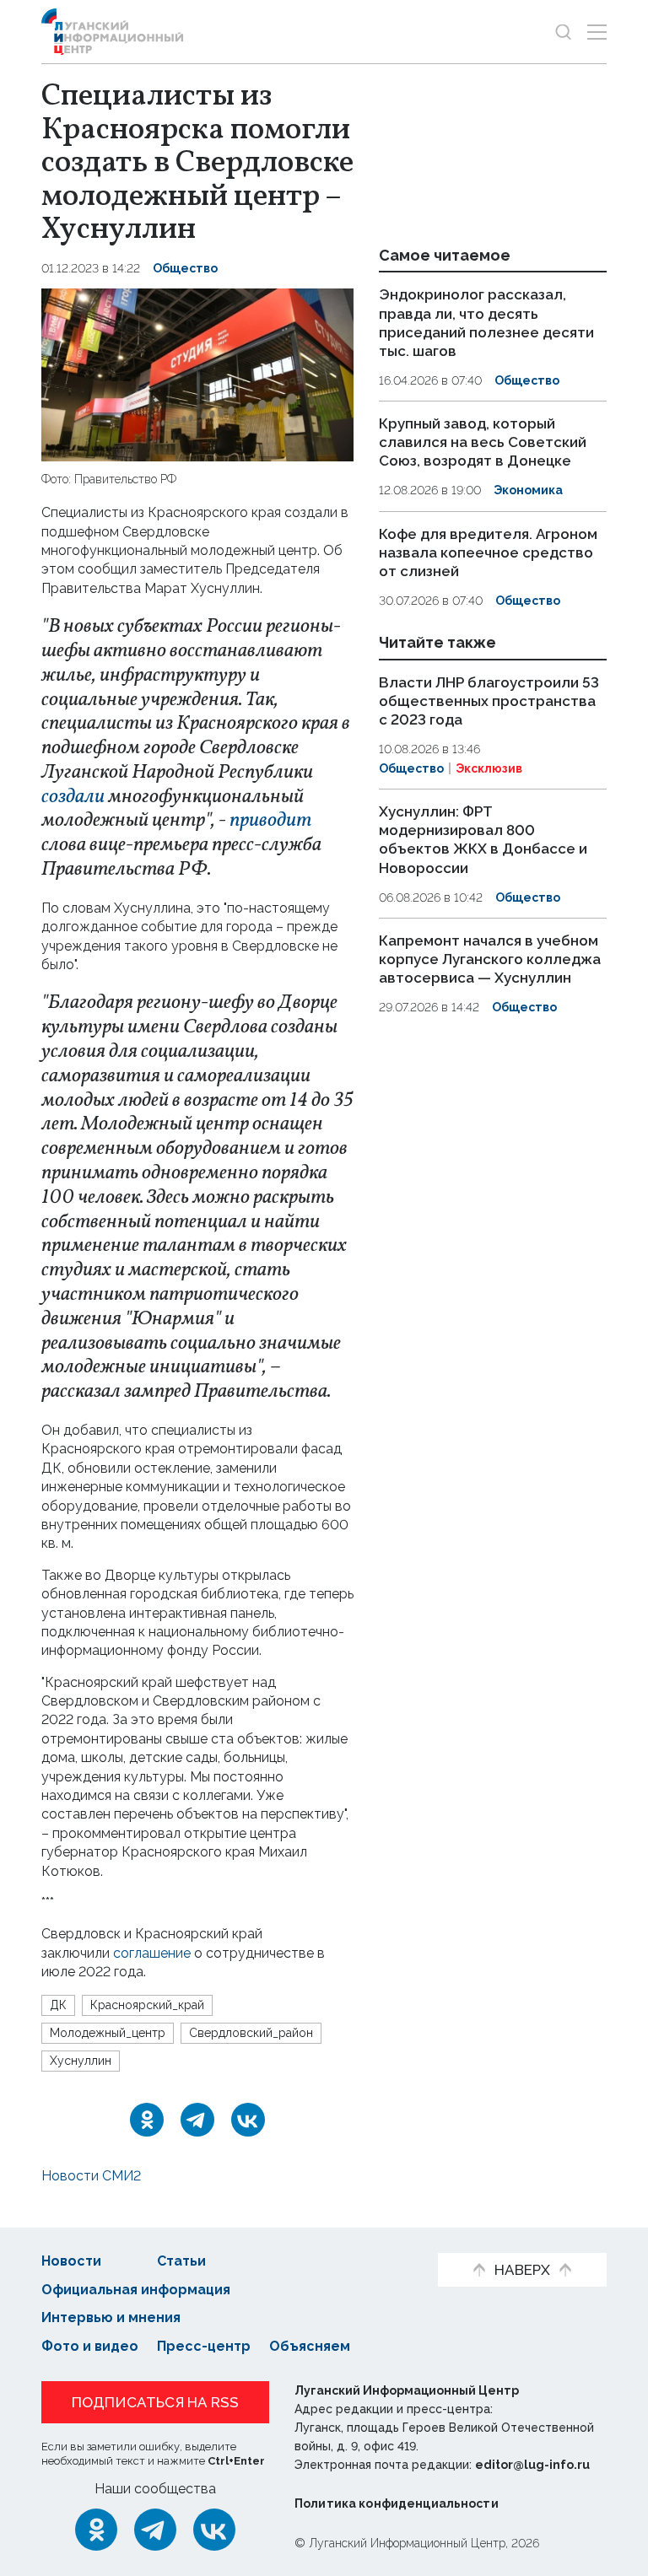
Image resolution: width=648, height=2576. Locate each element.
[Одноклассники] (147, 2120)
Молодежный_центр (108, 2033)
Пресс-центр (204, 2346)
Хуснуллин (81, 2061)
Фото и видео (90, 2346)
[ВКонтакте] (248, 2120)
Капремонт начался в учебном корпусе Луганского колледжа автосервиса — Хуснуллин (490, 959)
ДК (58, 2005)
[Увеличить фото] (197, 374)
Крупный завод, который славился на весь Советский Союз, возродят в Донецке (483, 442)
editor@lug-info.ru (532, 2465)
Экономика (528, 490)
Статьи (181, 2261)
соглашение (152, 1953)
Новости (71, 2261)
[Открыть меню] (597, 32)
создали (73, 797)
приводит (270, 821)
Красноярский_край (147, 2005)
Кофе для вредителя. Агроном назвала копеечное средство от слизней (488, 552)
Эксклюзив (489, 768)
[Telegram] (197, 2120)
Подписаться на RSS (155, 2402)
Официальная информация (136, 2290)
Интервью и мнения (111, 2317)
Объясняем (310, 2346)
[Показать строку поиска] (563, 32)
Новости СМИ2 (91, 2176)
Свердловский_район (251, 2033)
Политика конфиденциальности (397, 2503)
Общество (185, 268)
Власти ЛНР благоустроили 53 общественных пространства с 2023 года (489, 701)
